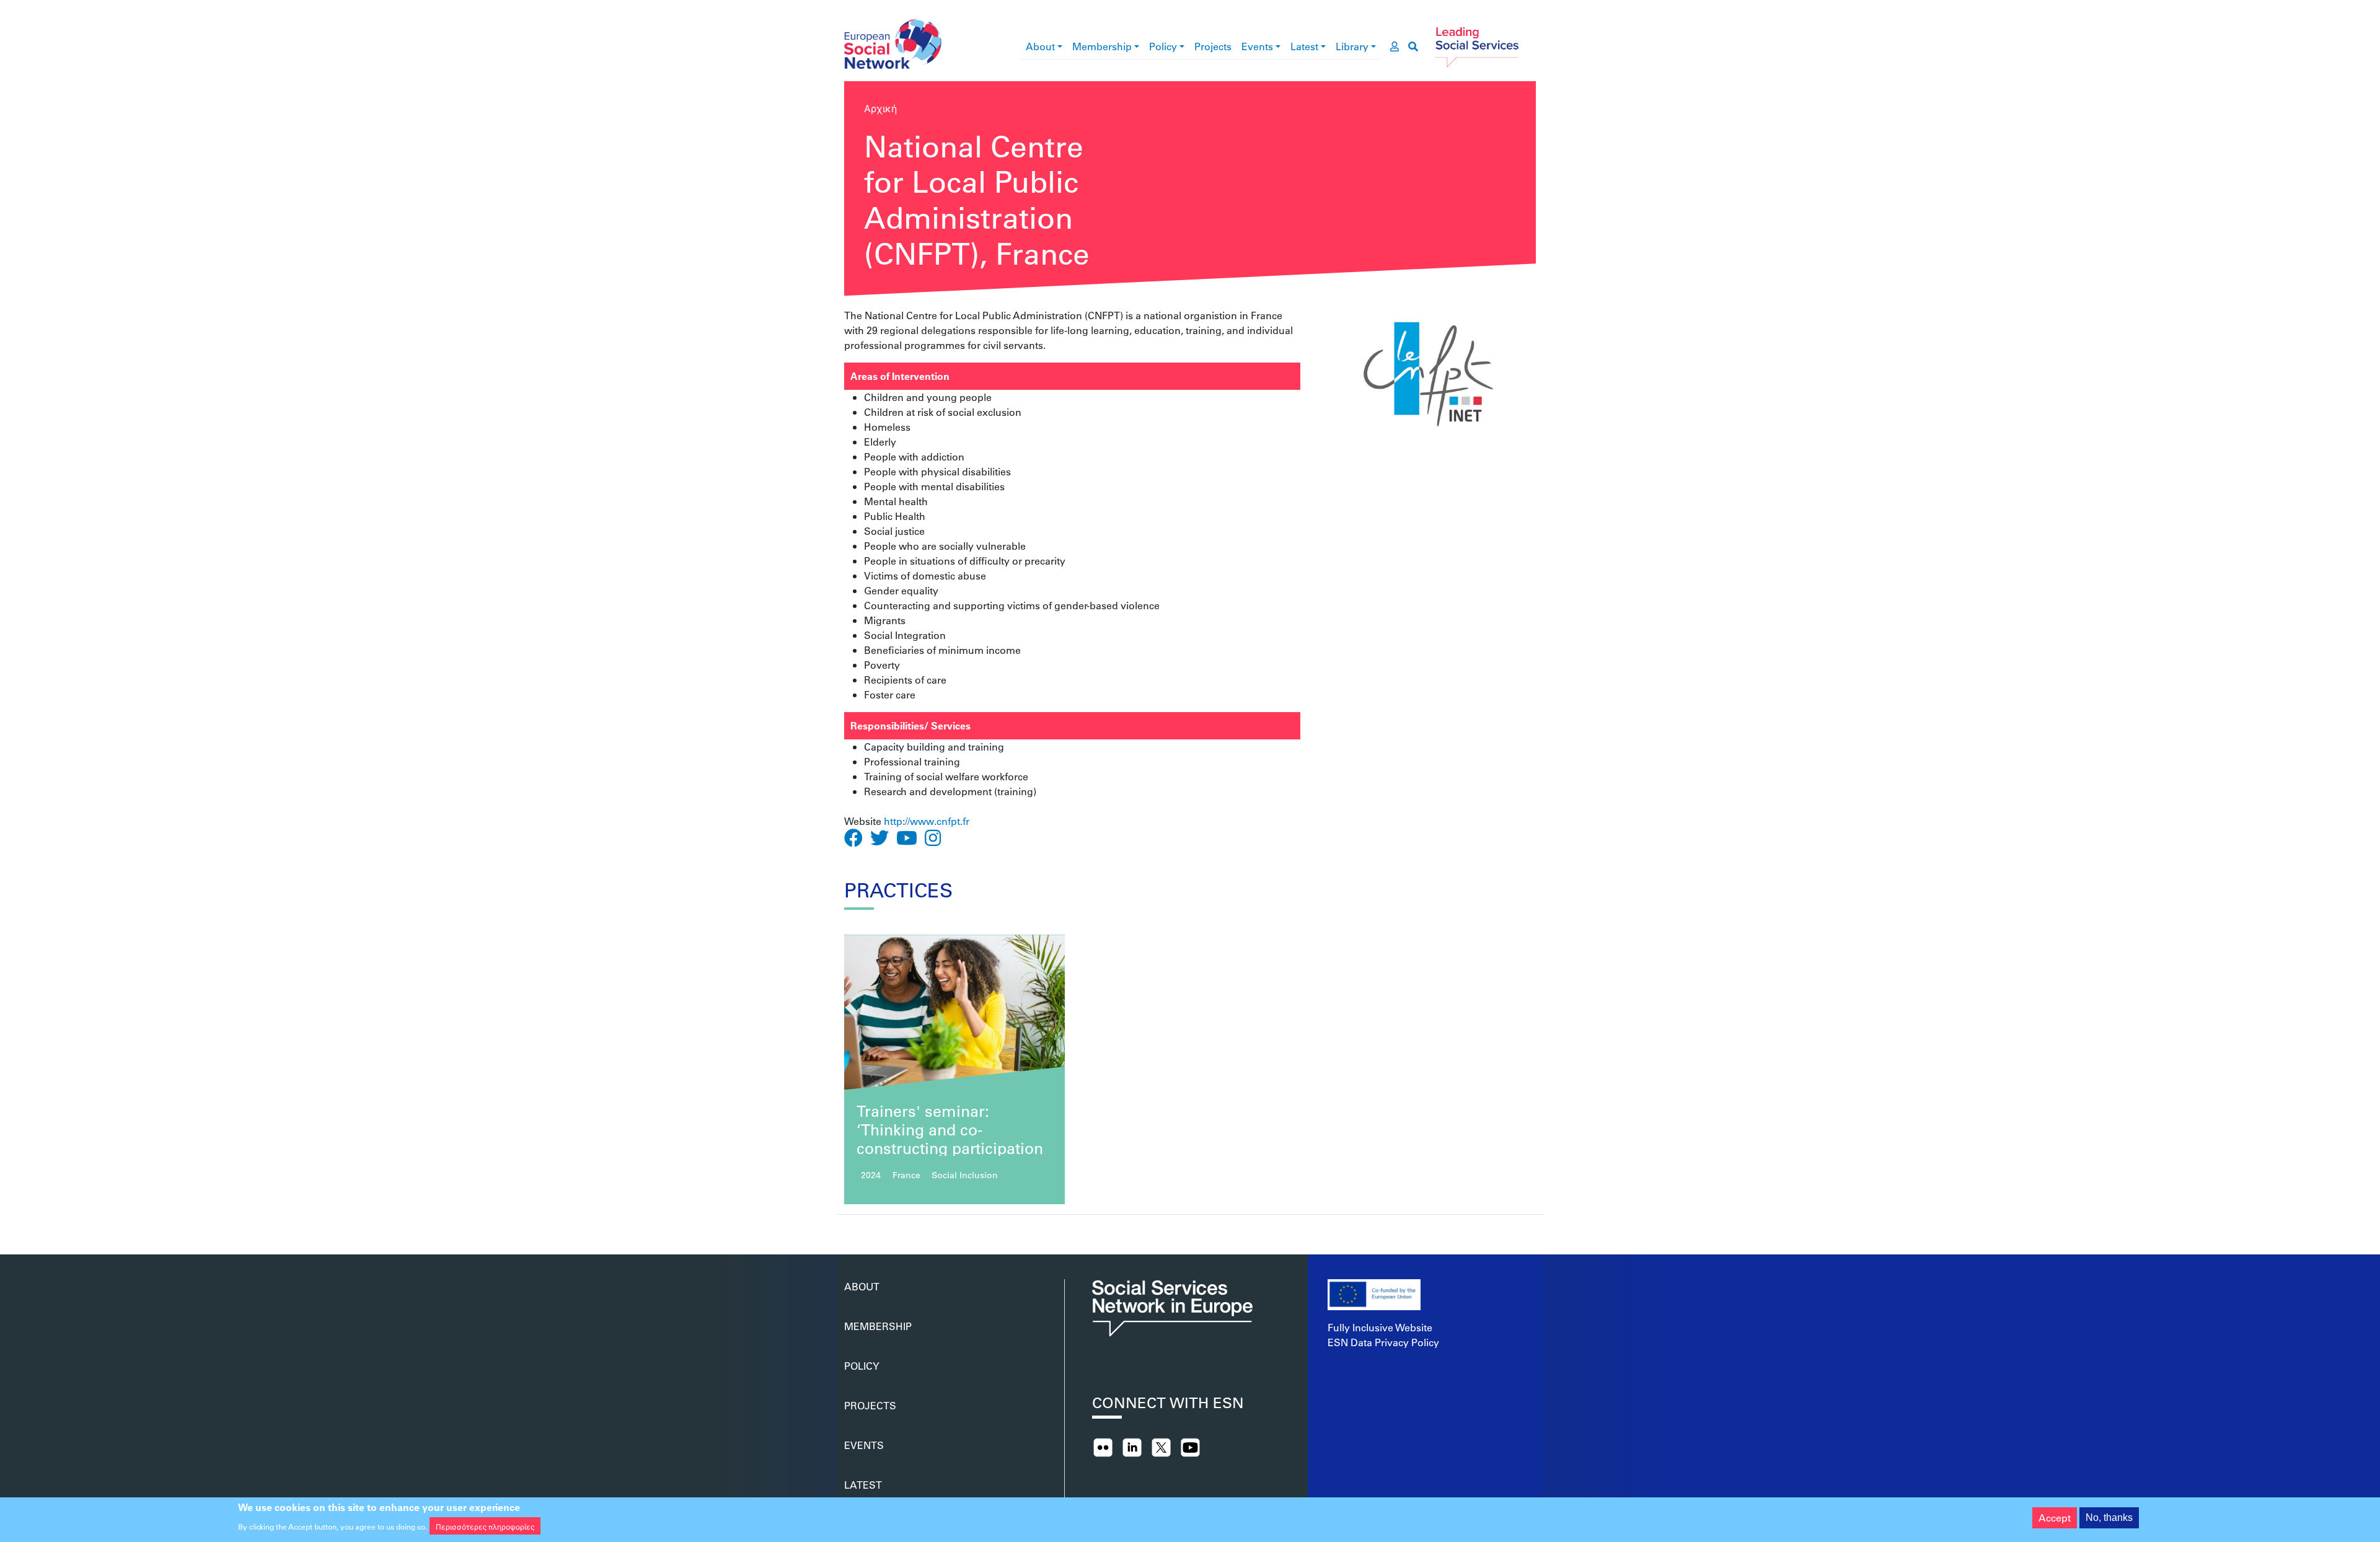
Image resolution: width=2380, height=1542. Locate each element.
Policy (1163, 46)
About (1040, 46)
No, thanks (2109, 1518)
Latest (1304, 46)
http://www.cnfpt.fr (927, 821)
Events (1257, 46)
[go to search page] (1413, 46)
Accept (2055, 1518)
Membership (1102, 46)
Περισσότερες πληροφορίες (485, 1526)
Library (1352, 46)
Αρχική (880, 108)
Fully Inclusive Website (1380, 1327)
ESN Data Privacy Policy (1383, 1342)
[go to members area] (1395, 46)
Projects (1213, 46)
